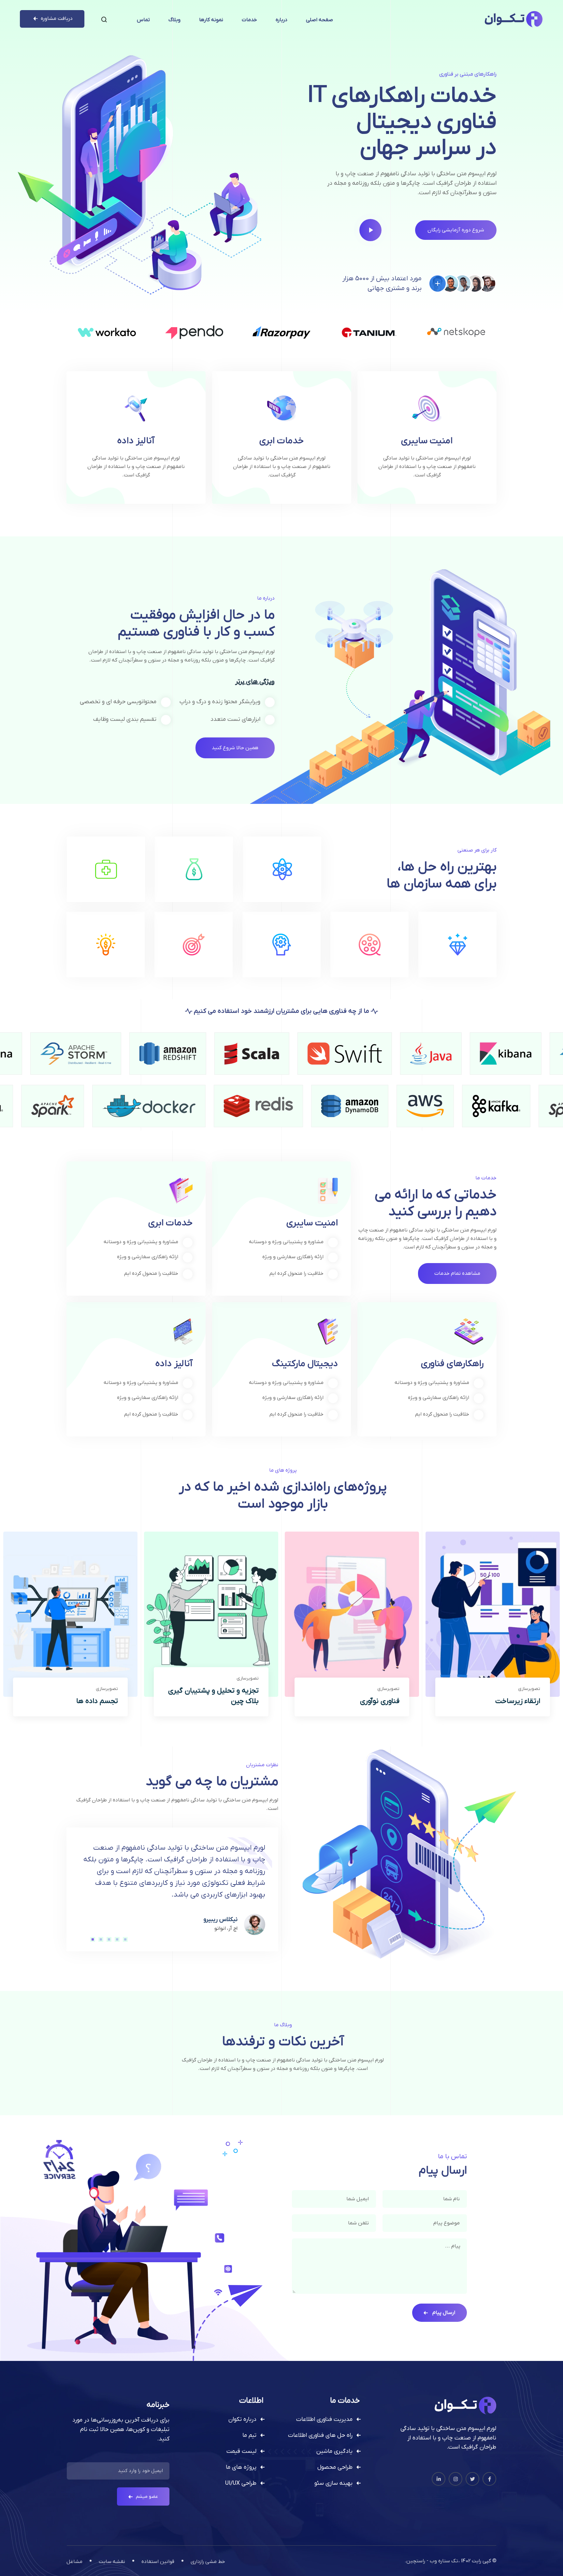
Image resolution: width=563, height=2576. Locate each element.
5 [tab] (92, 1939)
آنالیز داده (136, 441)
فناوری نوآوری (380, 1701)
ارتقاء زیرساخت (518, 1701)
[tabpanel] (172, 1889)
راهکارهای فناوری (452, 1364)
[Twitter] (472, 2479)
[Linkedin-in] (439, 2479)
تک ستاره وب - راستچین (432, 2561)
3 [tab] (108, 1939)
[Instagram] (455, 2479)
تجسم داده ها (97, 1701)
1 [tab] (125, 1939)
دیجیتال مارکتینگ (305, 1364)
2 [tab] (117, 1939)
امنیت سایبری (427, 441)
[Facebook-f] (489, 2479)
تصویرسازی (529, 1689)
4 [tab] (100, 1939)
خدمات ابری (281, 441)
